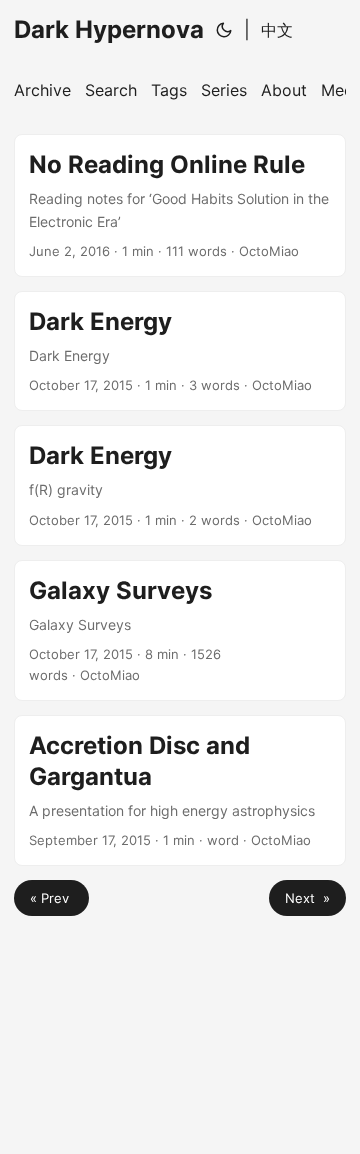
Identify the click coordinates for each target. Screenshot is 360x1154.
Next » (307, 898)
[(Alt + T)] (224, 30)
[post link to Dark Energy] (180, 351)
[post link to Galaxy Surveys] (180, 630)
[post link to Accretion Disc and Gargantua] (180, 791)
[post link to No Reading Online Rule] (180, 205)
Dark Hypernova (109, 29)
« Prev (51, 898)
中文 (277, 30)
